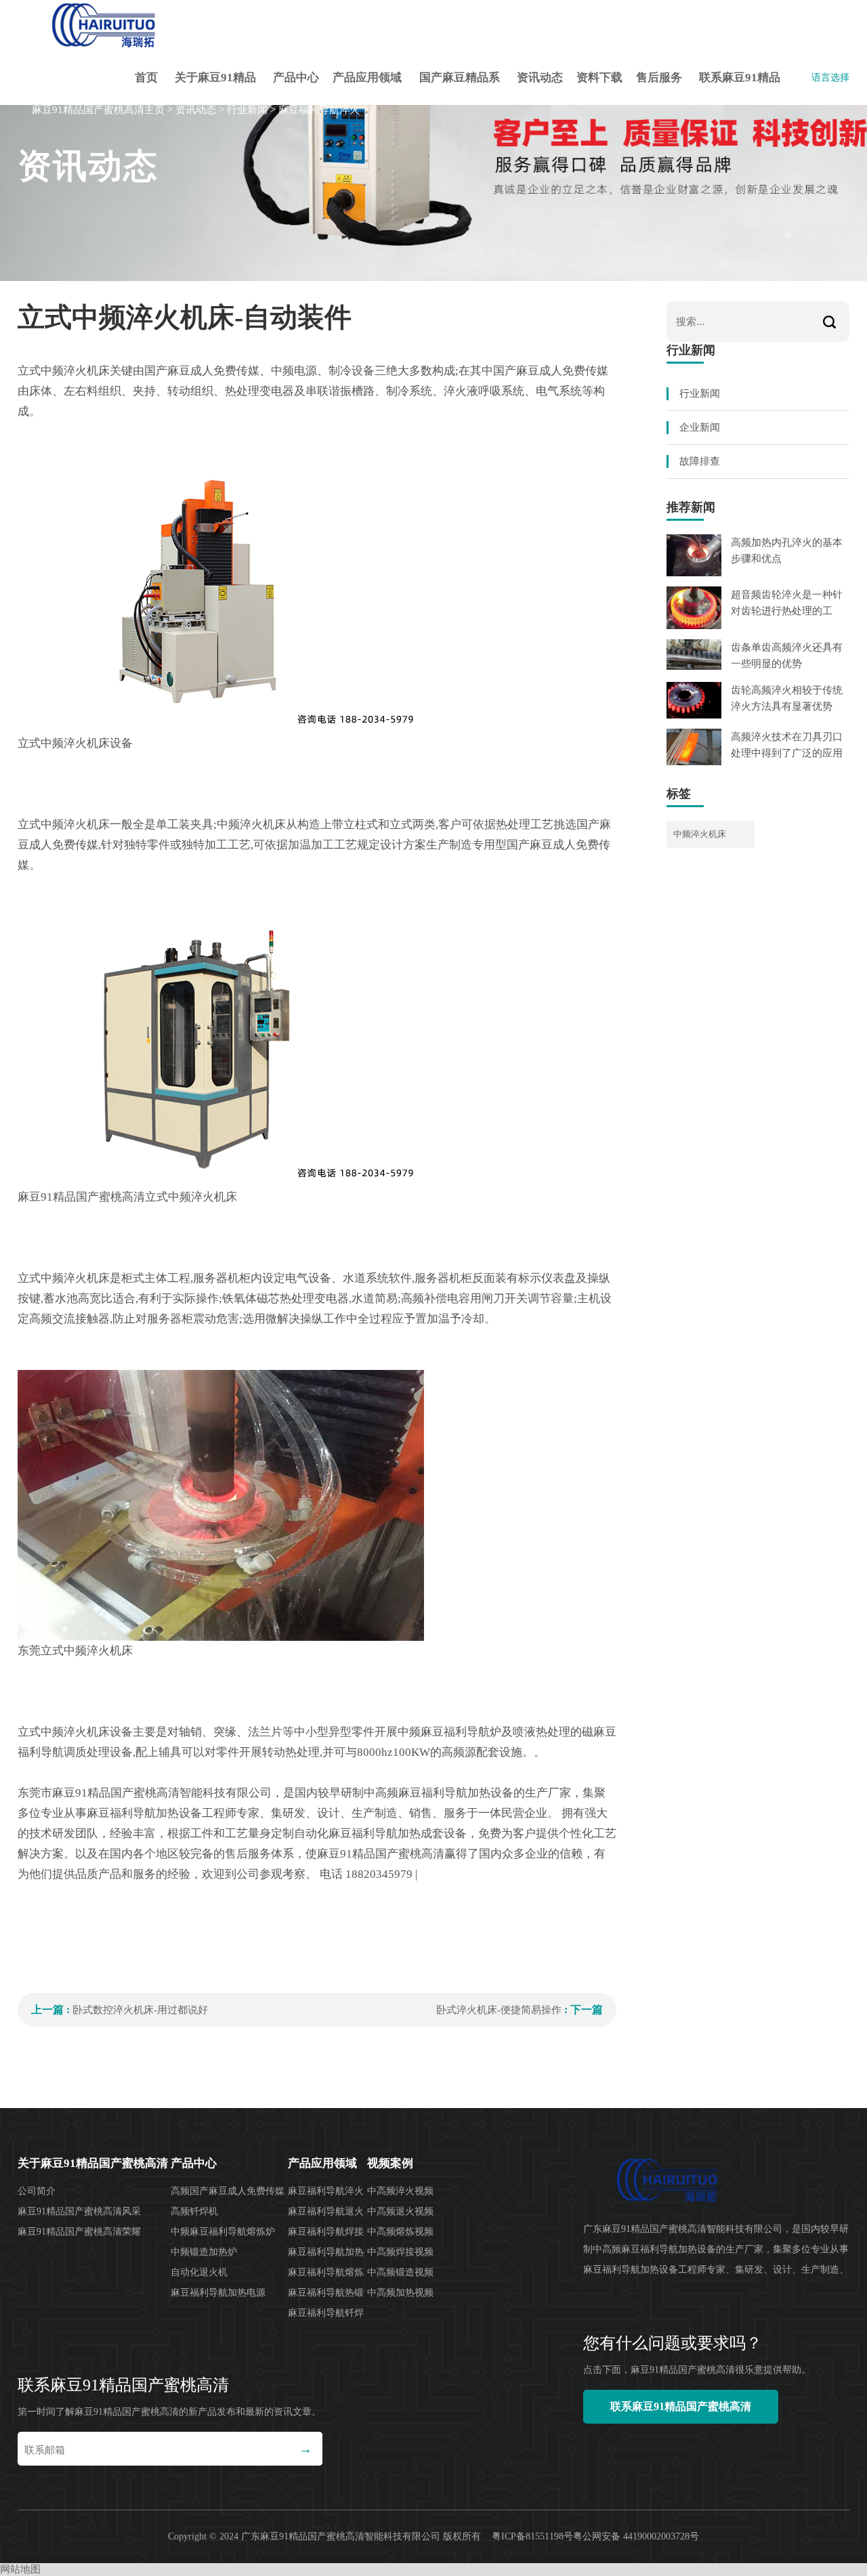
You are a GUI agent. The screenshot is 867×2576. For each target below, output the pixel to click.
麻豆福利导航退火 (326, 2211)
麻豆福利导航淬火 (319, 110)
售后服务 (659, 78)
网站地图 (20, 2569)
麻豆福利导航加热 (326, 2252)
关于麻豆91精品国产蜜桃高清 (215, 88)
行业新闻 (247, 110)
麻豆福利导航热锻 (326, 2293)
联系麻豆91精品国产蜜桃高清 (740, 88)
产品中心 (296, 78)
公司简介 (37, 2191)
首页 (146, 78)
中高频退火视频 (400, 2211)
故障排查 (700, 461)
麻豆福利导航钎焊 (326, 2313)
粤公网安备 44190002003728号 (636, 2536)
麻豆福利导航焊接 (326, 2232)
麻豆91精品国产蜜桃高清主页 (98, 110)
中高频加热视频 (400, 2293)
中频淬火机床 (700, 834)
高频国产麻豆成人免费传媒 (228, 2191)
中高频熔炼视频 (400, 2232)
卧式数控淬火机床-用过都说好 (140, 2010)
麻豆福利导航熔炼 (326, 2272)
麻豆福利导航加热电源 (218, 2293)
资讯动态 (540, 78)
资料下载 (599, 78)
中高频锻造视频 (400, 2272)
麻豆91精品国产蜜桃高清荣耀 (79, 2232)
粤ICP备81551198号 (532, 2536)
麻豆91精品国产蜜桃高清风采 (79, 2211)
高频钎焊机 (194, 2211)
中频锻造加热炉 (204, 2252)
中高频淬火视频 (400, 2191)
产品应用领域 (367, 78)
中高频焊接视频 (400, 2252)
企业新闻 (700, 427)
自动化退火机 (199, 2272)
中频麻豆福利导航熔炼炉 (223, 2232)
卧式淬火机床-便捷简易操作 (499, 2010)
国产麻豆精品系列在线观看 (460, 88)
